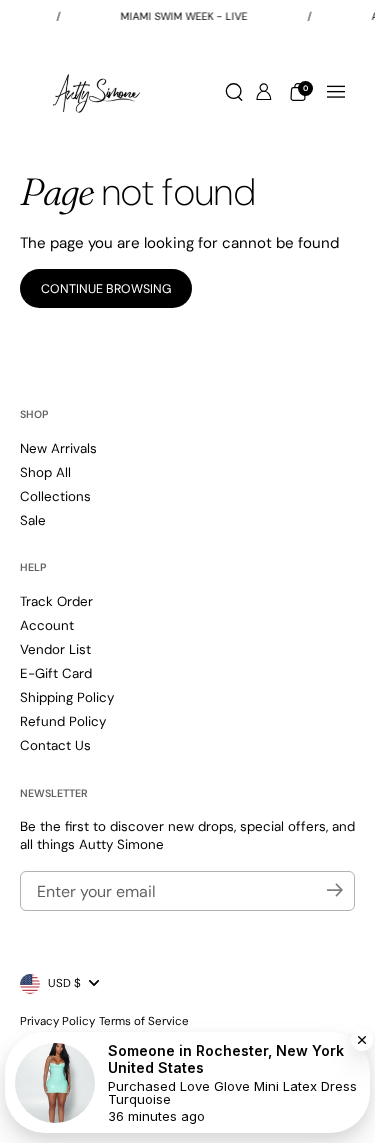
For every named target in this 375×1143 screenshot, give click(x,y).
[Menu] (336, 92)
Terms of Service (144, 1021)
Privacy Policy (57, 1021)
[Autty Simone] (96, 92)
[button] (234, 92)
